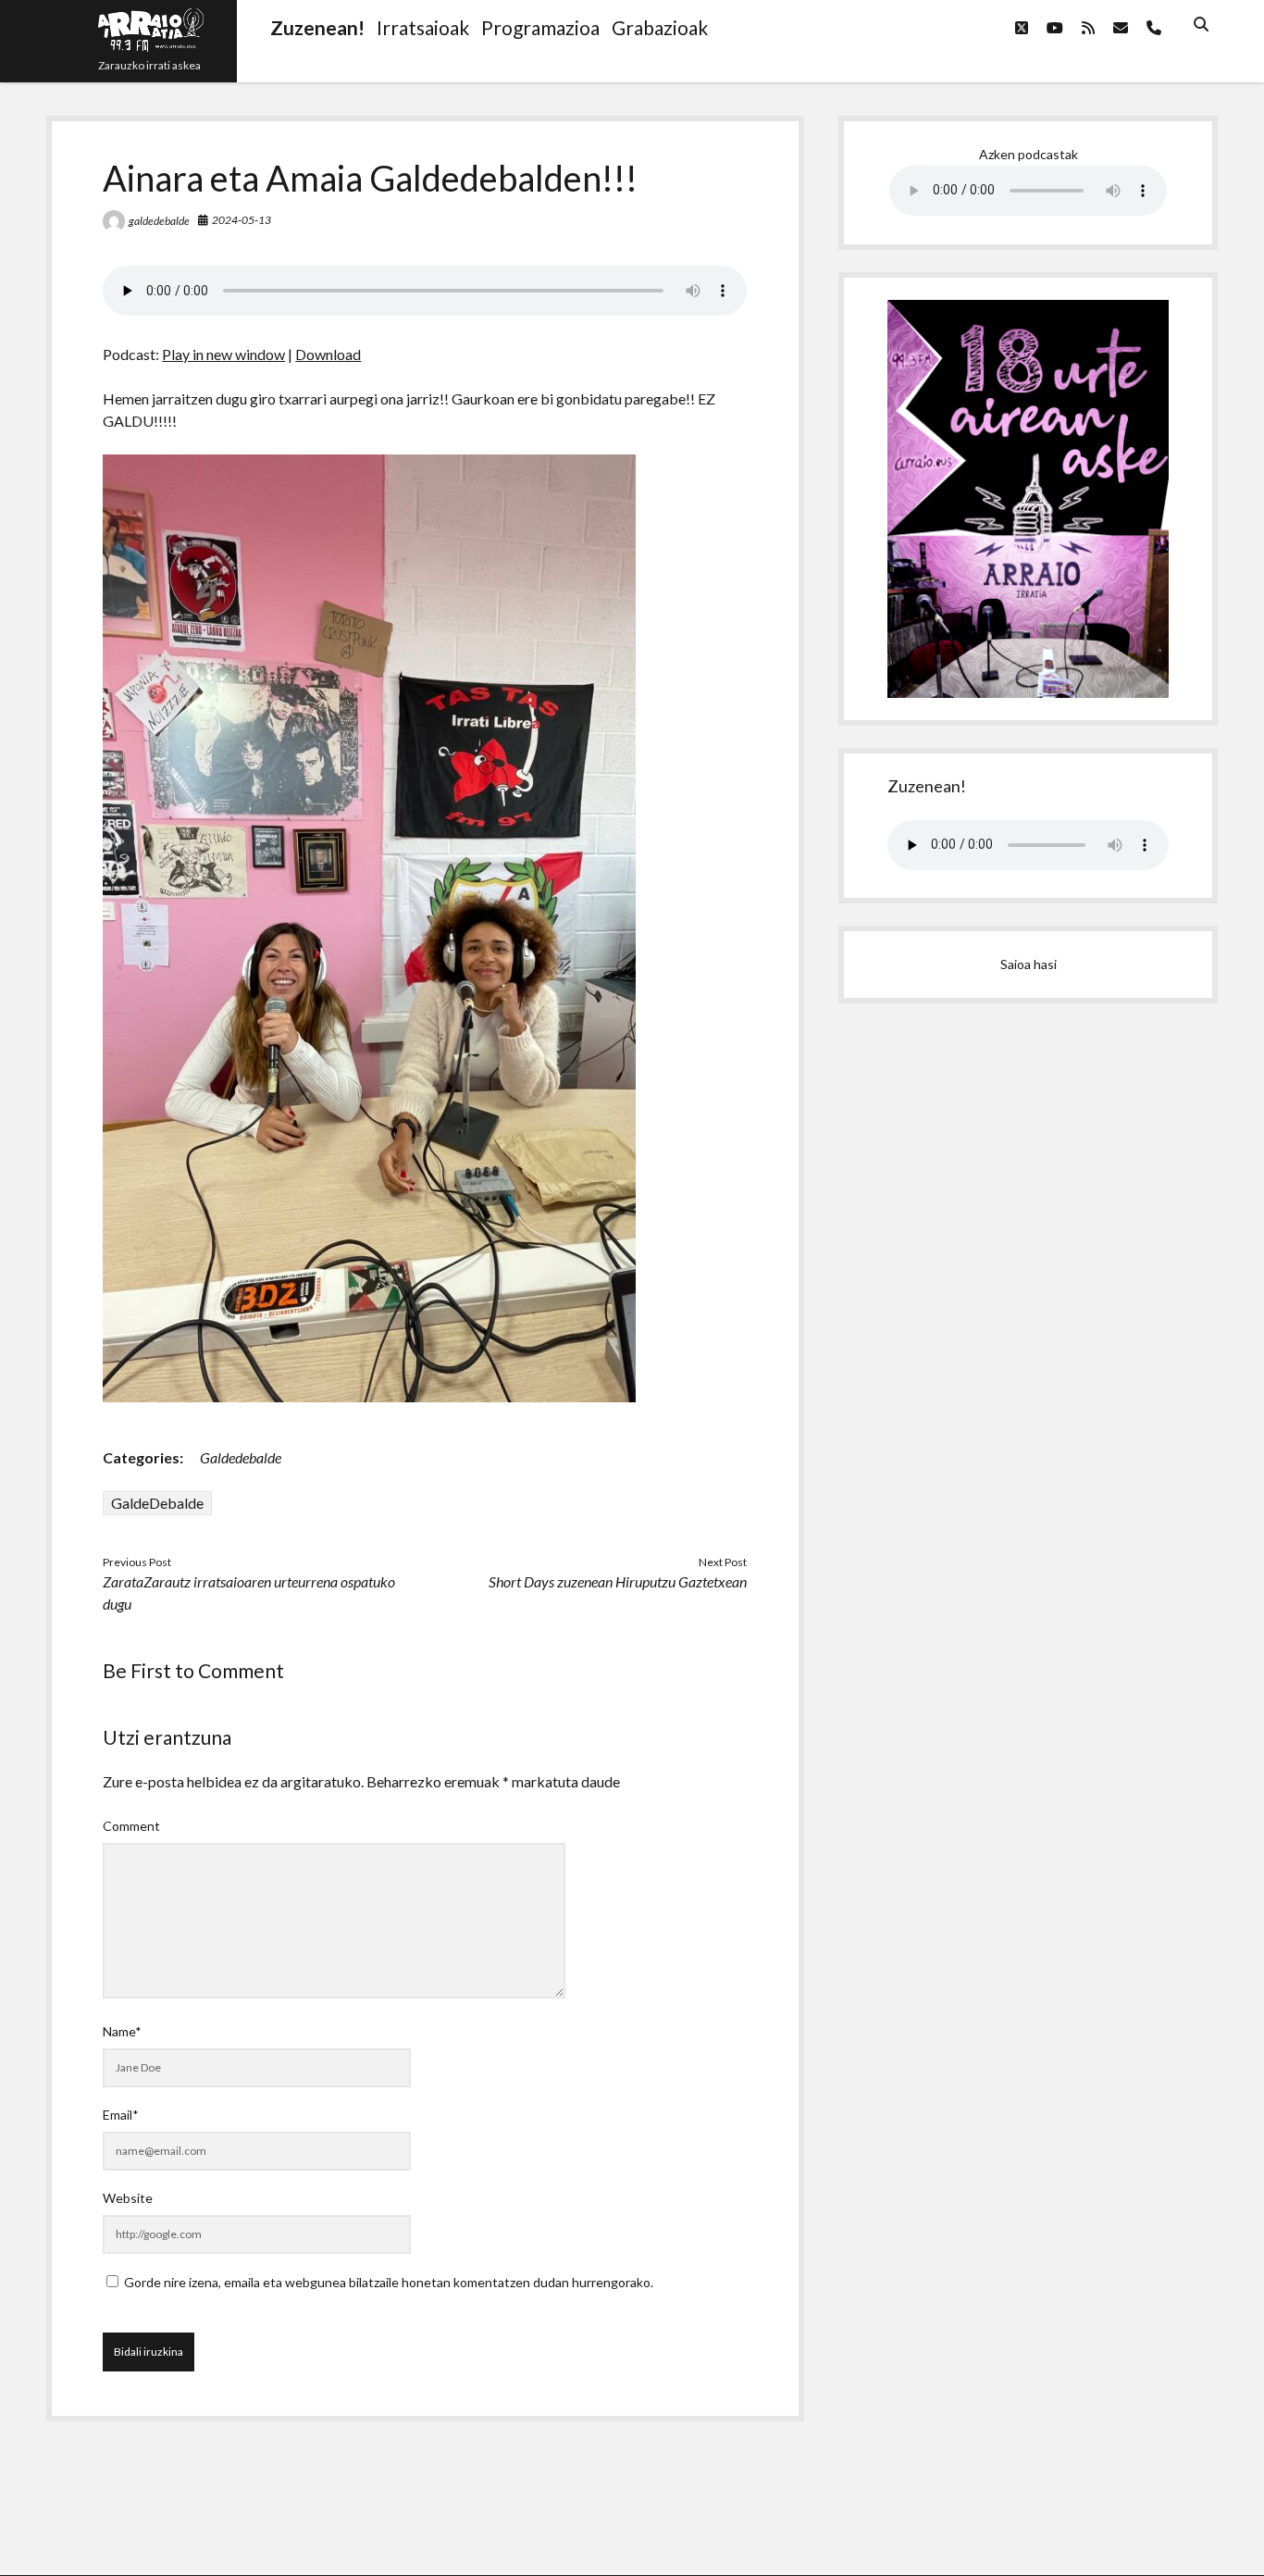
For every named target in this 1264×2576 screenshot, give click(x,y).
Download (328, 354)
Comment (131, 1826)
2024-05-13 (242, 220)
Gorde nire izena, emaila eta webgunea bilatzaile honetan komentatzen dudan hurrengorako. (389, 2282)
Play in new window (223, 354)
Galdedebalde (241, 1457)
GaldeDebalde (157, 1503)
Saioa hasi (1029, 964)
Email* (121, 2115)
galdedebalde (159, 221)
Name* (122, 2031)
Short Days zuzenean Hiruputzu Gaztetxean (618, 1581)
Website (128, 2198)
